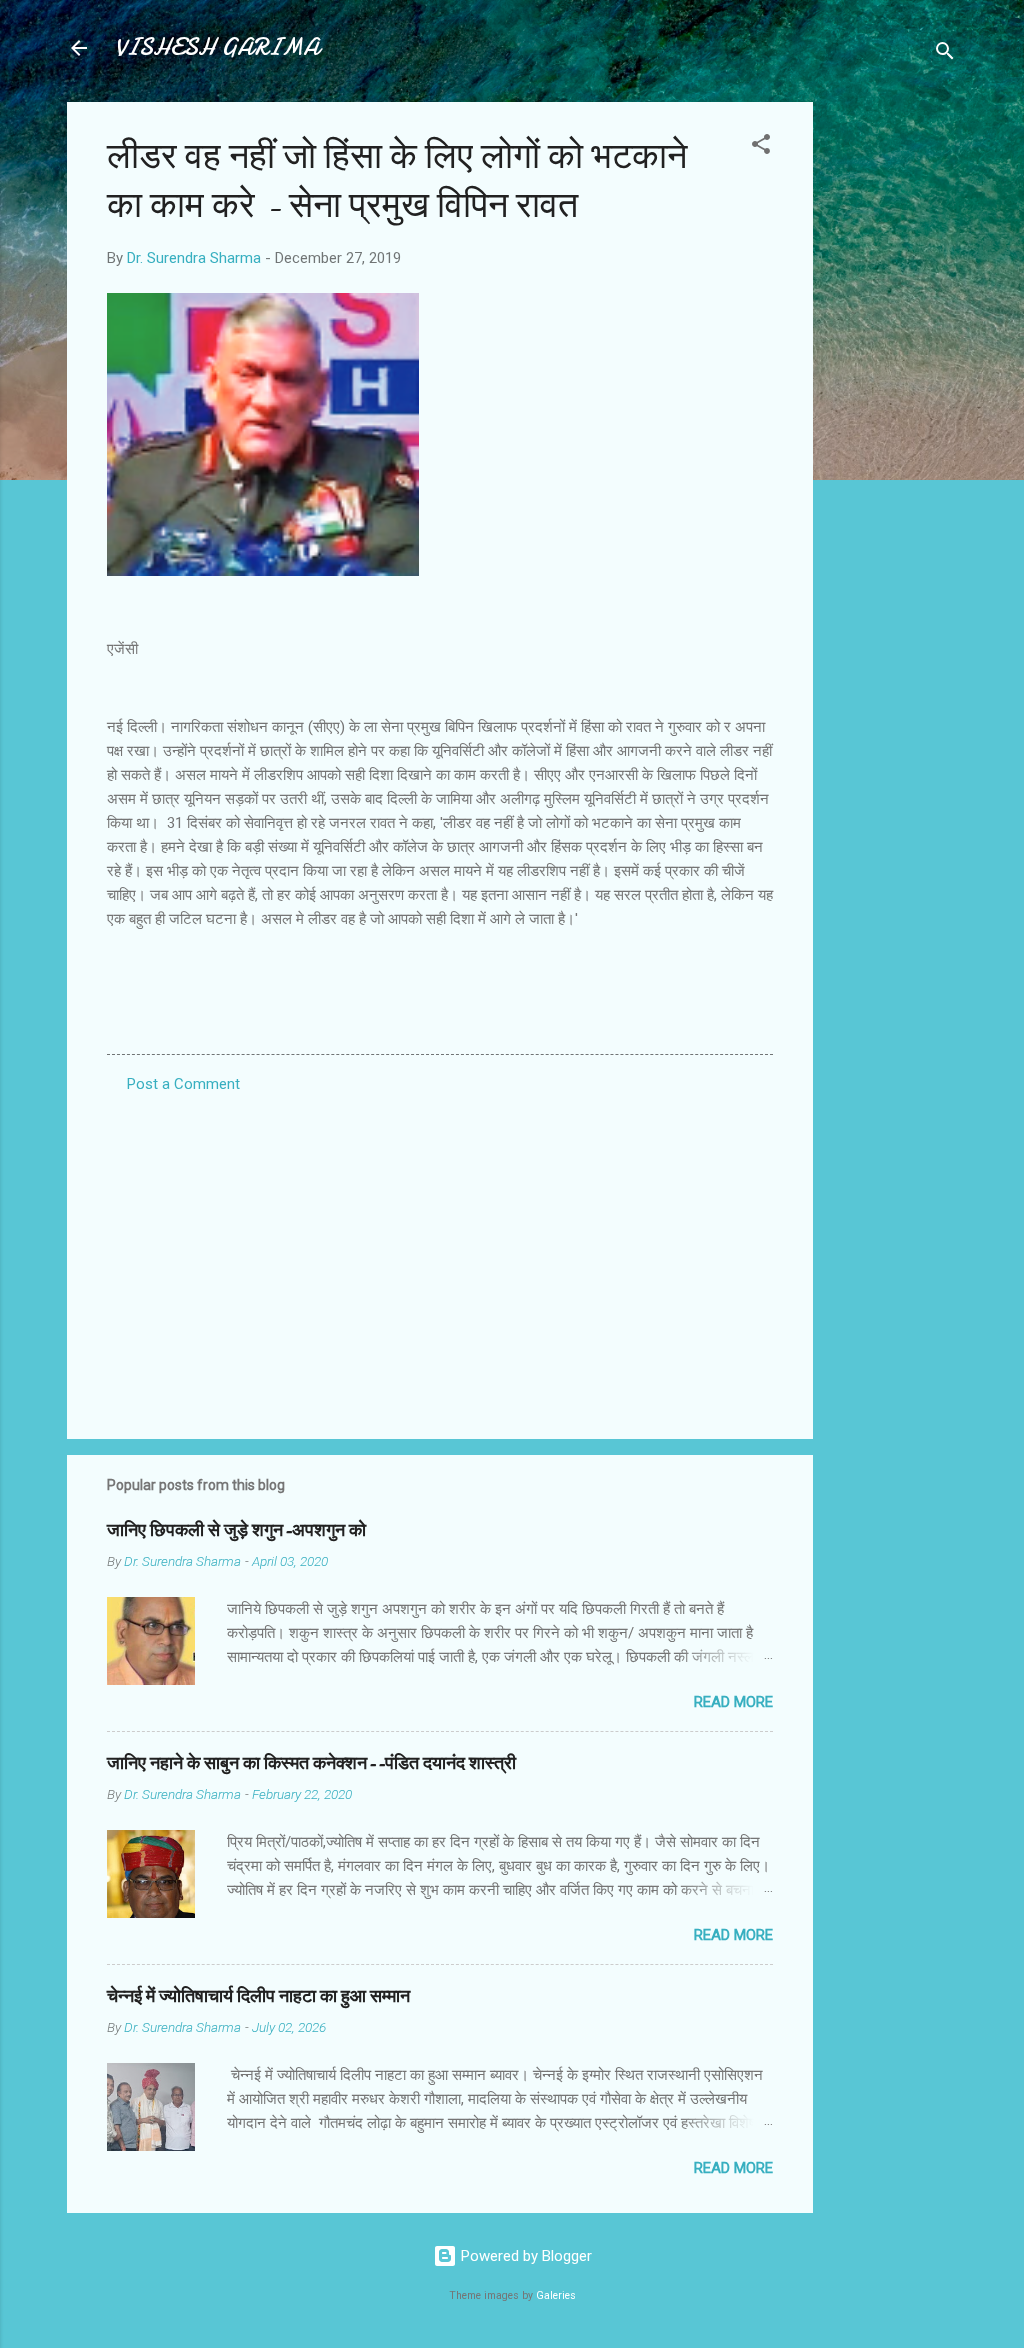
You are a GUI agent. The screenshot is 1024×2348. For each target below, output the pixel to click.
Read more (733, 1702)
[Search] (945, 54)
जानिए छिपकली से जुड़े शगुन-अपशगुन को (236, 1530)
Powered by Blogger (524, 2256)
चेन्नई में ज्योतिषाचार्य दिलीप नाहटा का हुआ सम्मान (258, 1996)
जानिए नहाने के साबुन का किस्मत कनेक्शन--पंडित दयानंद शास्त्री (311, 1763)
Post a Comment (183, 1084)
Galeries (556, 2295)
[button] (761, 147)
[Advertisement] (893, 402)
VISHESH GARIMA (217, 47)
